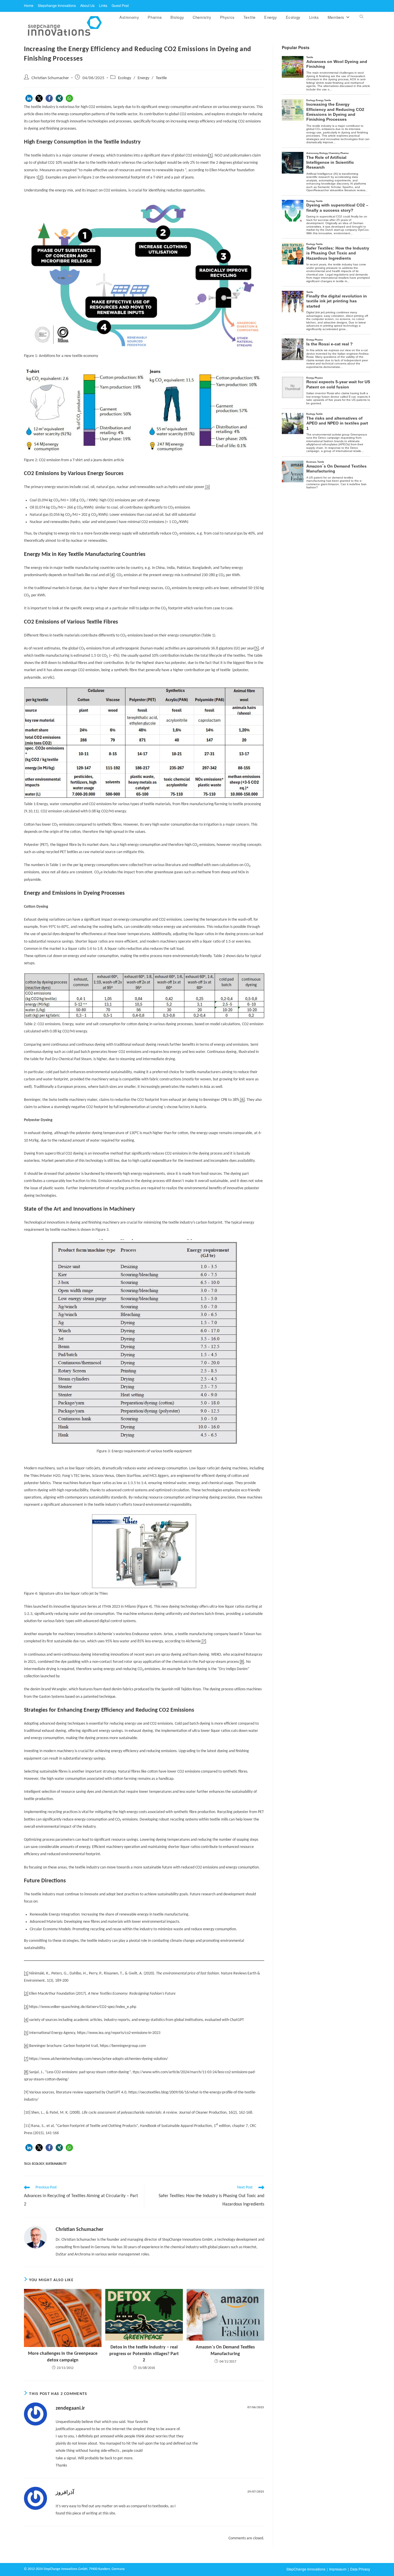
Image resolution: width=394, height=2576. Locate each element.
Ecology (125, 78)
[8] (242, 1662)
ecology (38, 2164)
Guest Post (120, 5)
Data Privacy (360, 2569)
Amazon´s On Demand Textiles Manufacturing (225, 2350)
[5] (257, 648)
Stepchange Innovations (57, 5)
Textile (161, 78)
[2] (40, 177)
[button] (29, 98)
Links (103, 5)
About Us (87, 5)
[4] (26, 2020)
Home (29, 5)
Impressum (338, 2569)
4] (113, 575)
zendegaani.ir (70, 2408)
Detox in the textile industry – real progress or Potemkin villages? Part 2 (144, 2354)
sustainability (56, 2164)
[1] (210, 156)
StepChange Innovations (306, 2569)
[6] (242, 1100)
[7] (203, 1641)
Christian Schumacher (50, 78)
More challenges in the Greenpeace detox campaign (63, 2357)
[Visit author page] (35, 2238)
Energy (143, 78)
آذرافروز (65, 2493)
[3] (207, 487)
